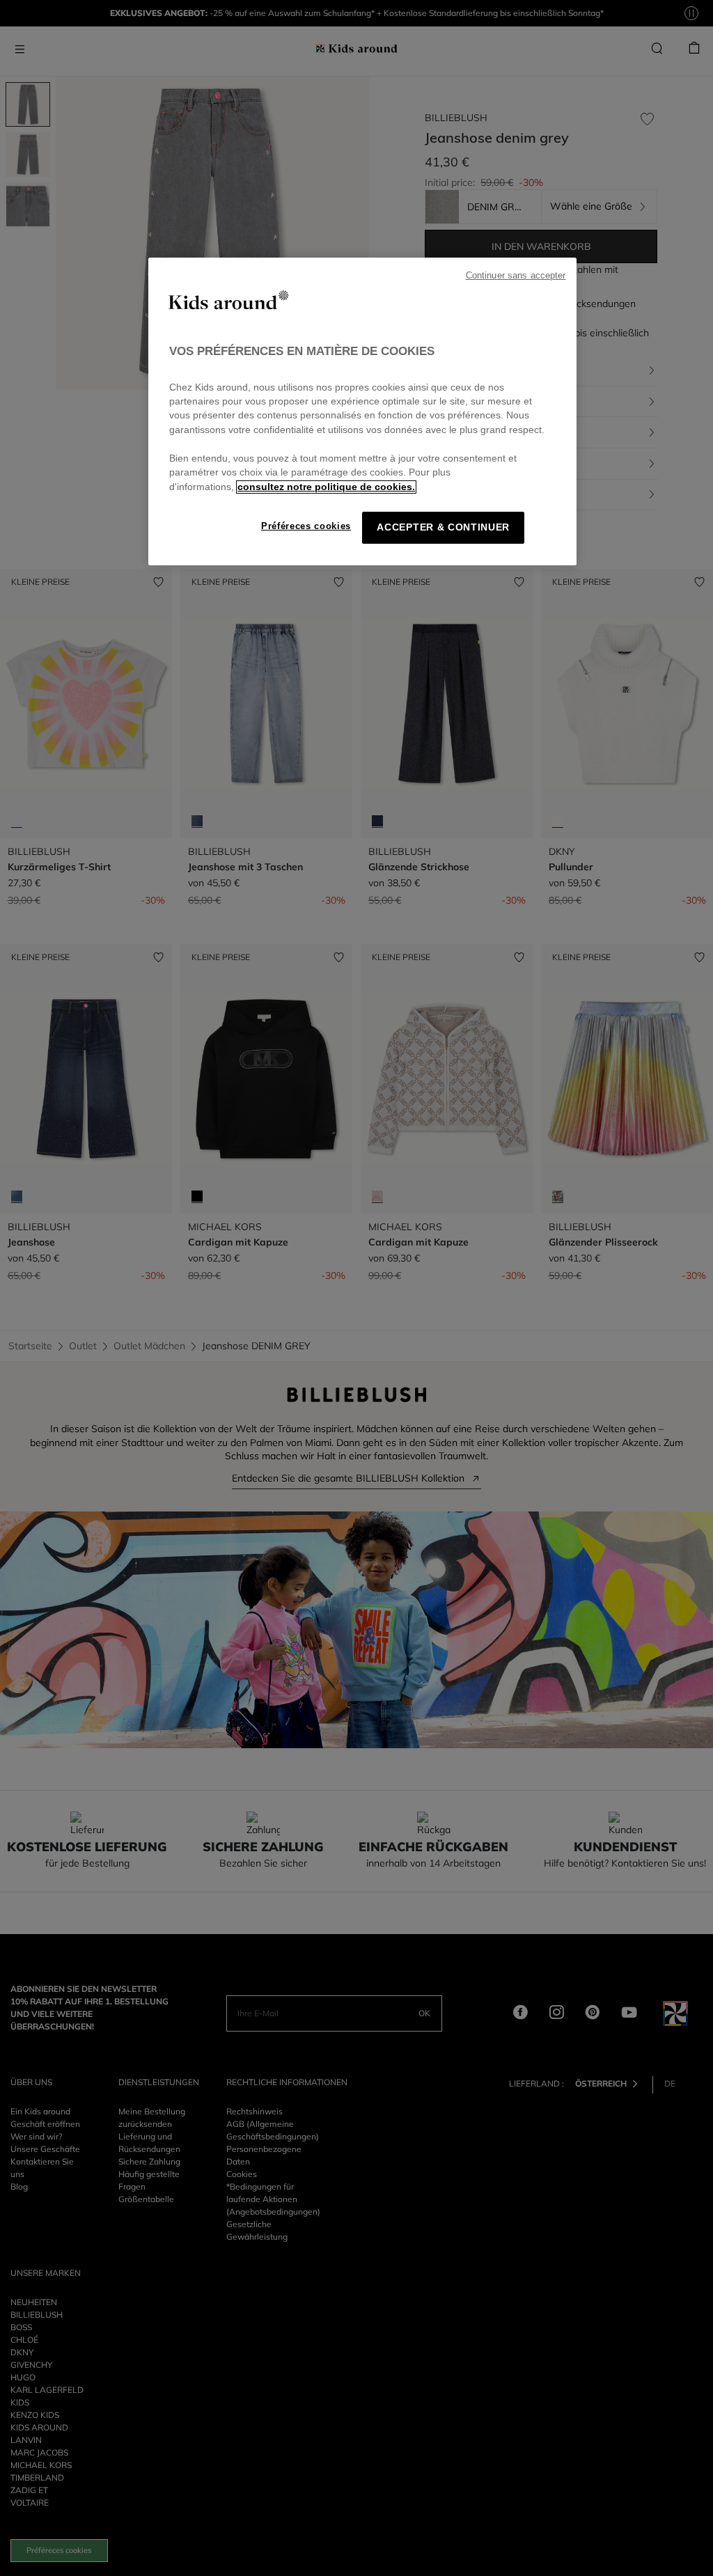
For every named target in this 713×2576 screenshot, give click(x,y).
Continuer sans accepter (516, 276)
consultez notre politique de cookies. (326, 487)
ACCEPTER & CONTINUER (443, 527)
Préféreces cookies (306, 526)
